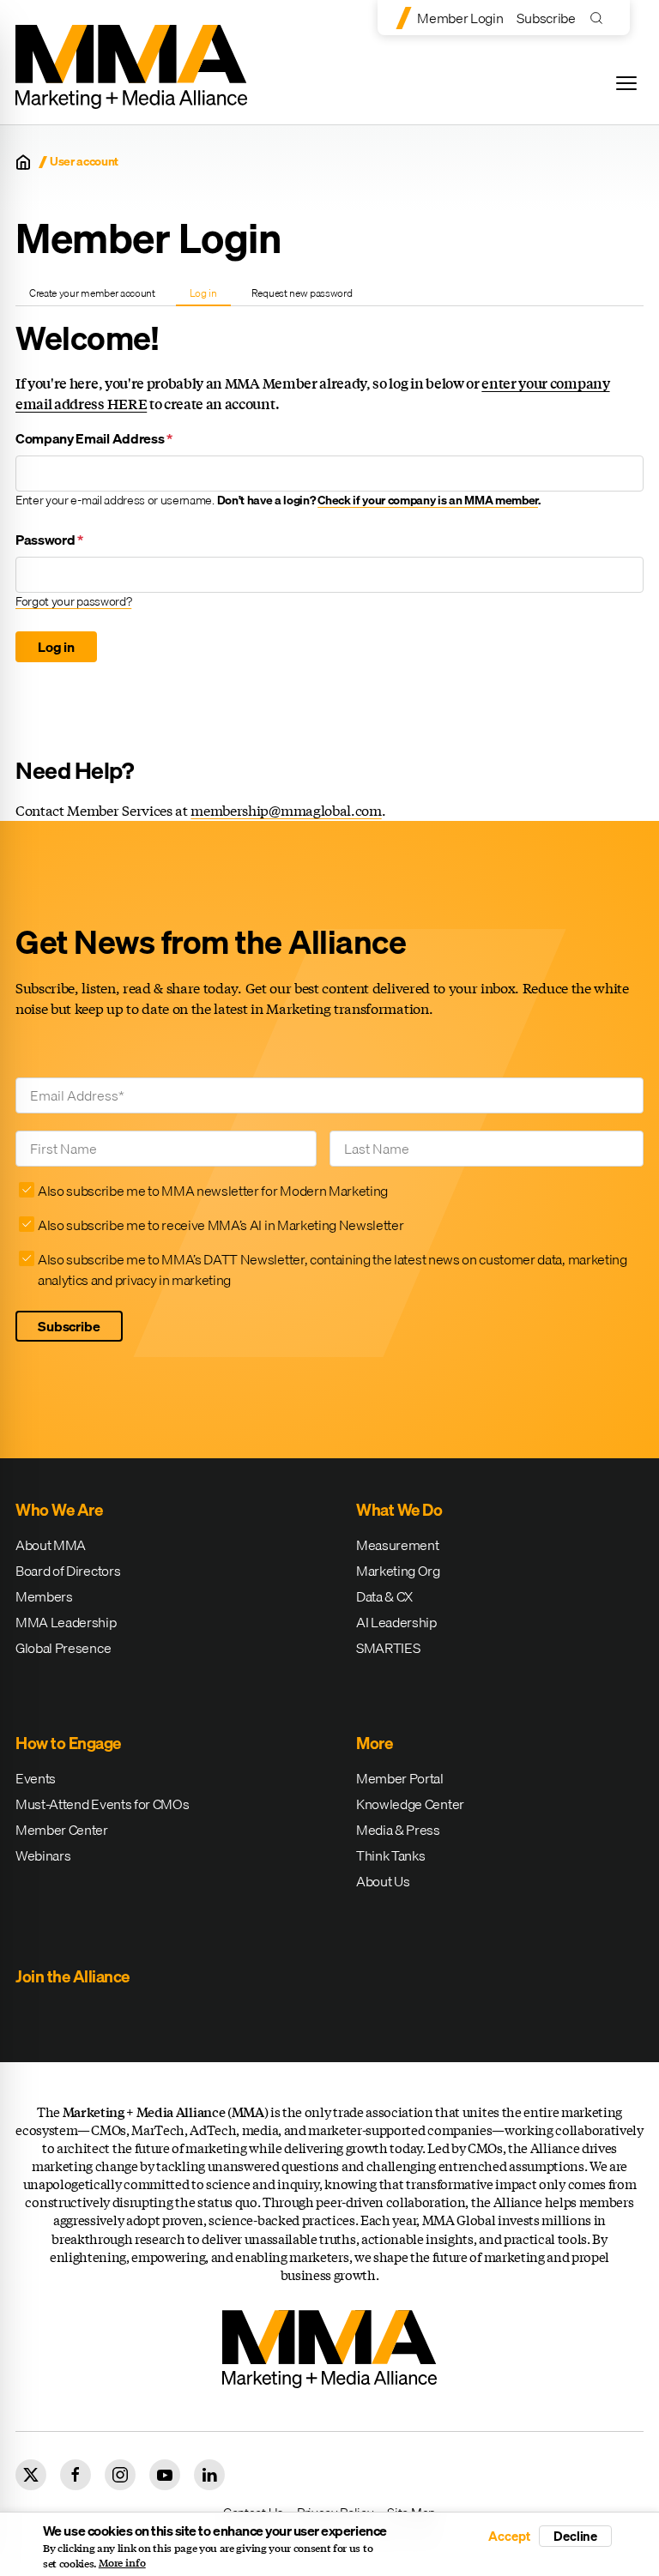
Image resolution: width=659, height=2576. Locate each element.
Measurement (397, 1545)
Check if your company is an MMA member (428, 500)
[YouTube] (165, 2475)
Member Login (460, 18)
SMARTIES (388, 1648)
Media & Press (398, 1830)
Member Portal (400, 1778)
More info (122, 2563)
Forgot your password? (73, 601)
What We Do (399, 1510)
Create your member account (92, 293)
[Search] (600, 18)
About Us (383, 1881)
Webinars (43, 1855)
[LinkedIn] (209, 2475)
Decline (575, 2536)
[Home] (23, 162)
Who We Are (59, 1510)
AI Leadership (396, 1622)
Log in (210, 296)
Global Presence (63, 1648)
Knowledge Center (410, 1804)
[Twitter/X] (31, 2475)
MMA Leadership (66, 1622)
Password (49, 540)
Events (36, 1778)
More (374, 1743)
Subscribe (546, 18)
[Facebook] (76, 2475)
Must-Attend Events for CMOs (102, 1804)
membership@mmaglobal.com (286, 810)
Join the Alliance (73, 1976)
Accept (509, 2536)
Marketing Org (398, 1571)
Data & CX (384, 1596)
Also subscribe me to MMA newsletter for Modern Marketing (213, 1191)
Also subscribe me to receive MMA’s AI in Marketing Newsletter (221, 1225)
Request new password (302, 293)
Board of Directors (68, 1571)
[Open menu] (626, 83)
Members (44, 1596)
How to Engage (68, 1743)
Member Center (62, 1830)
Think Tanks (390, 1855)
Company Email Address (94, 438)
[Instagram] (120, 2475)
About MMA (51, 1545)
